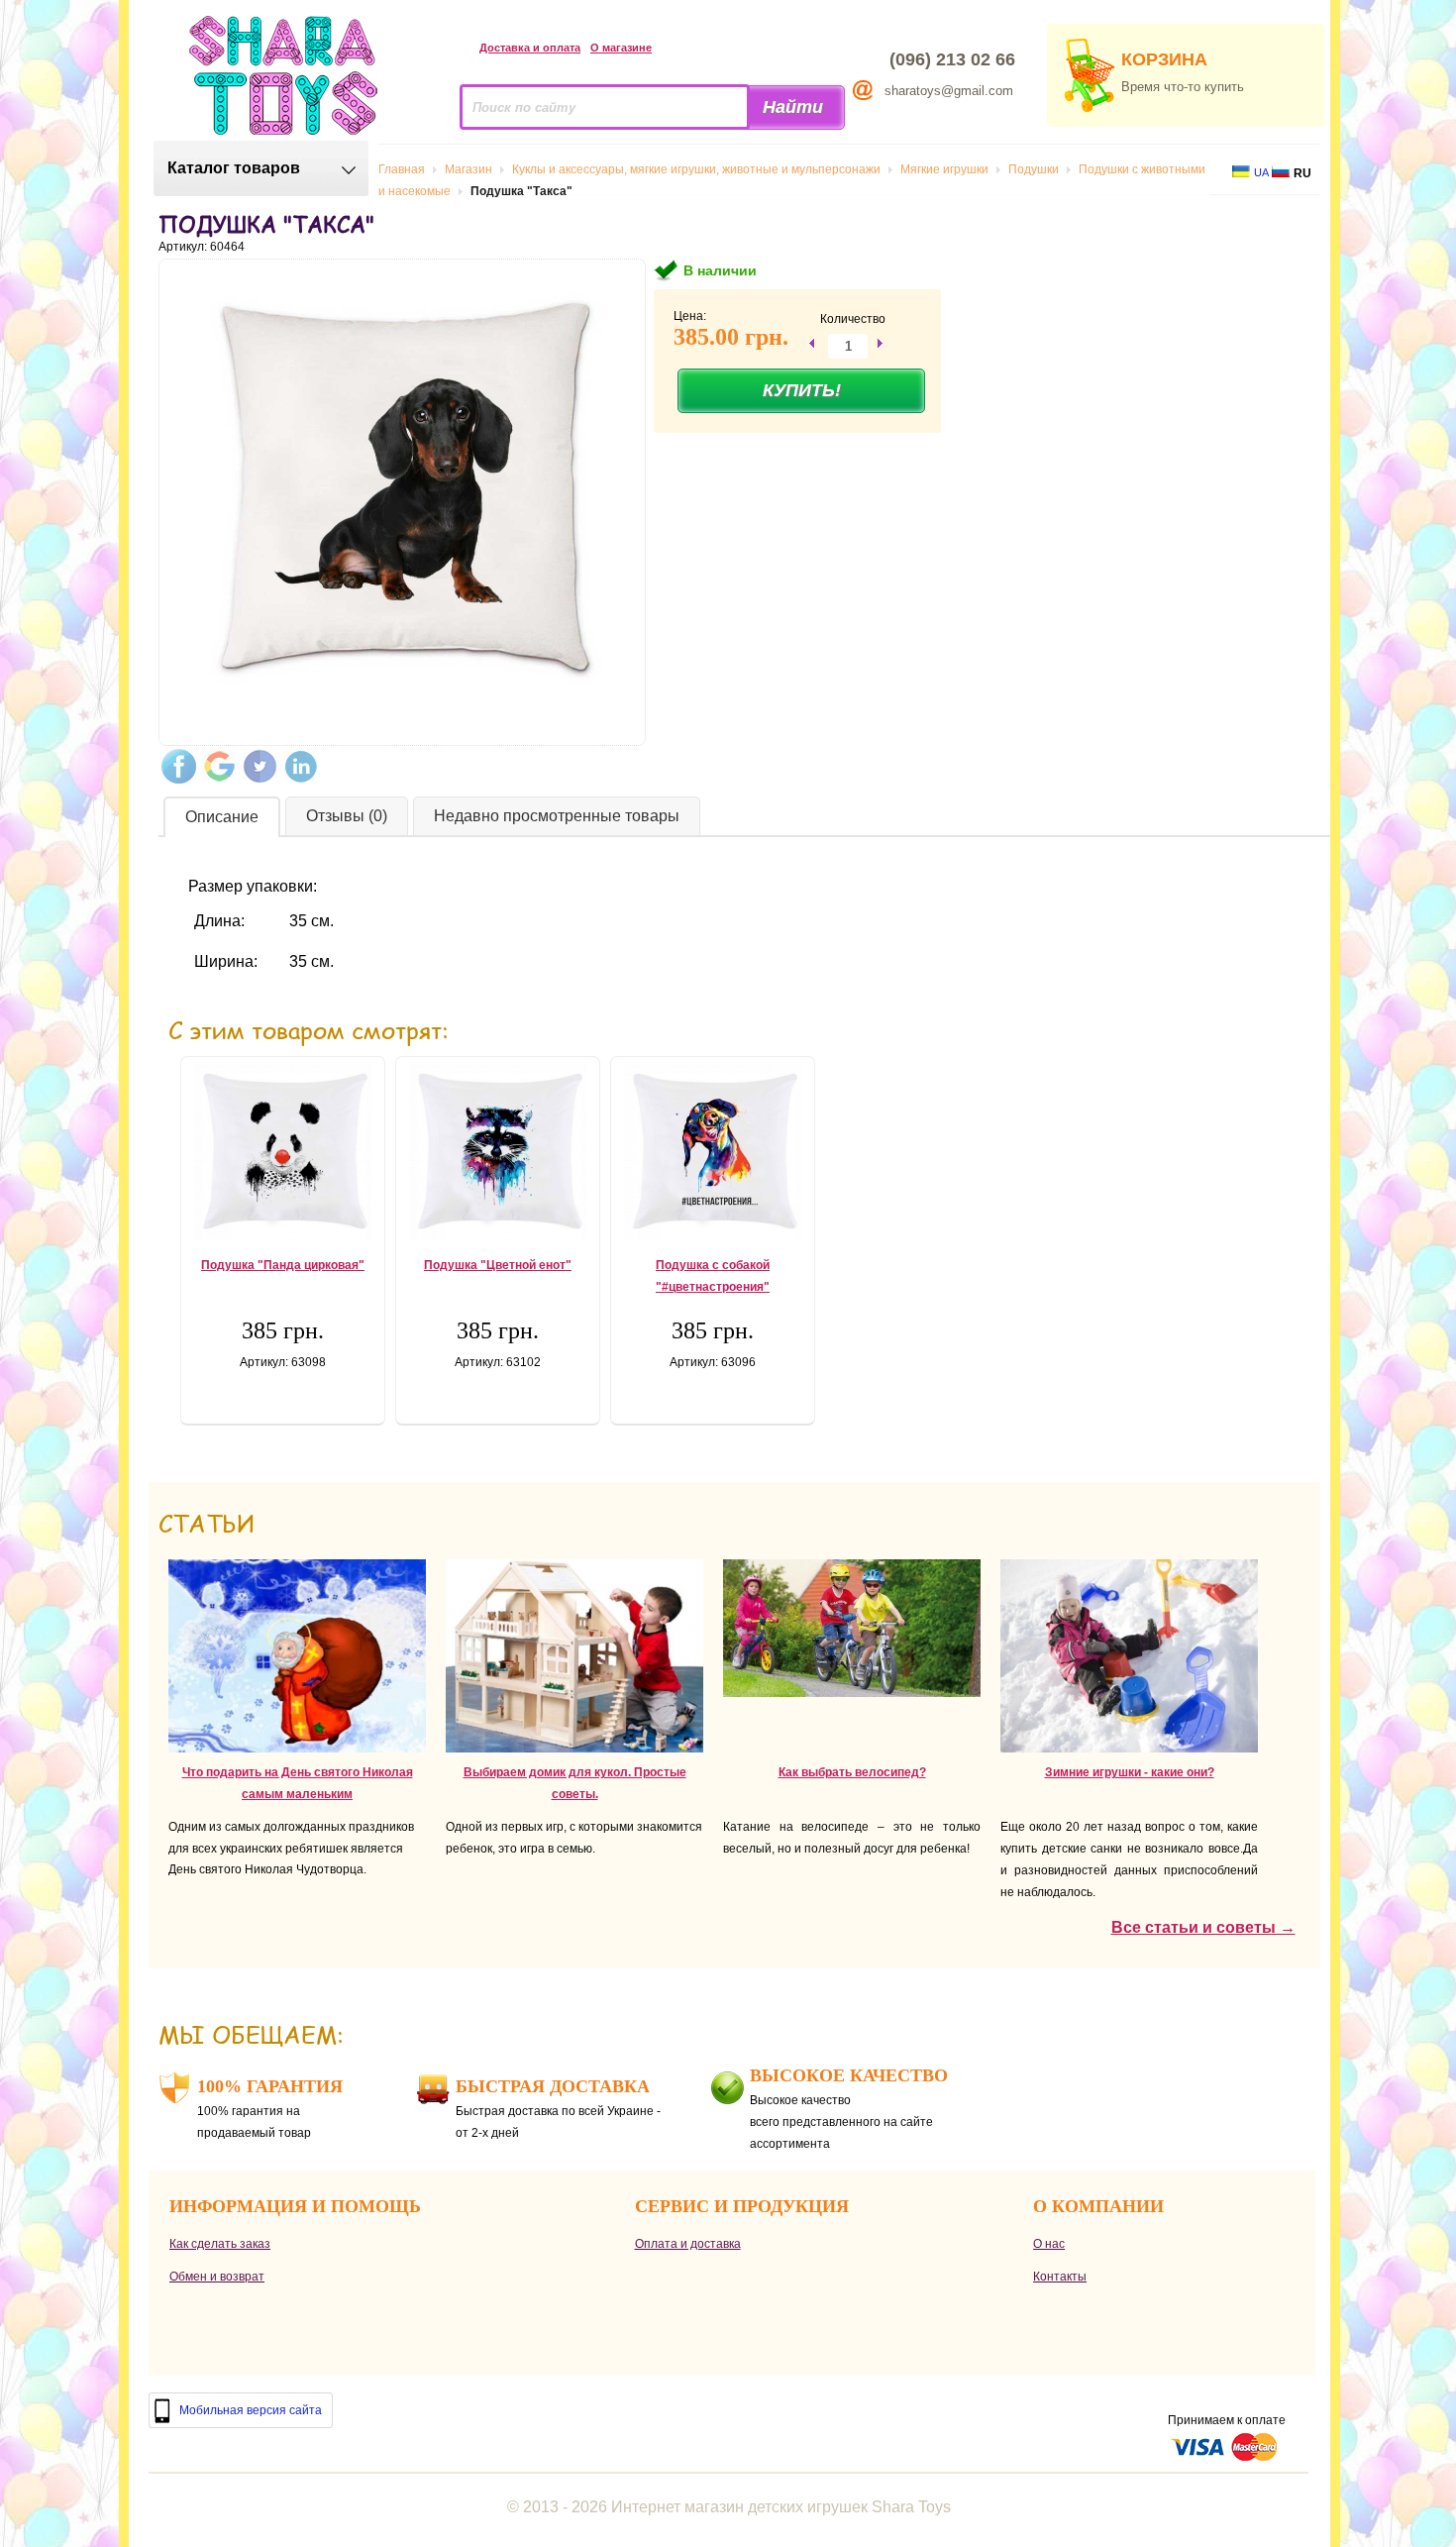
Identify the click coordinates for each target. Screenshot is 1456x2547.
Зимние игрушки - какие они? (1130, 1772)
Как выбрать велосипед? (852, 1772)
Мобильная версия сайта (251, 2410)
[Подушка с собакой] (713, 1151)
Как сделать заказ (220, 2244)
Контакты (1060, 2277)
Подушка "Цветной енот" (498, 1265)
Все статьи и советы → (1203, 1927)
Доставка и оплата (530, 48)
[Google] (219, 766)
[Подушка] (283, 1151)
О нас (1049, 2244)
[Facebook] (179, 766)
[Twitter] (260, 766)
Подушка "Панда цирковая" (283, 1265)
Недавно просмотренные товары (557, 816)
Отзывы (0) (347, 816)
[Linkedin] (301, 766)
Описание (222, 817)
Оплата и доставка (688, 2244)
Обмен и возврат (217, 2277)
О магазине (621, 48)
